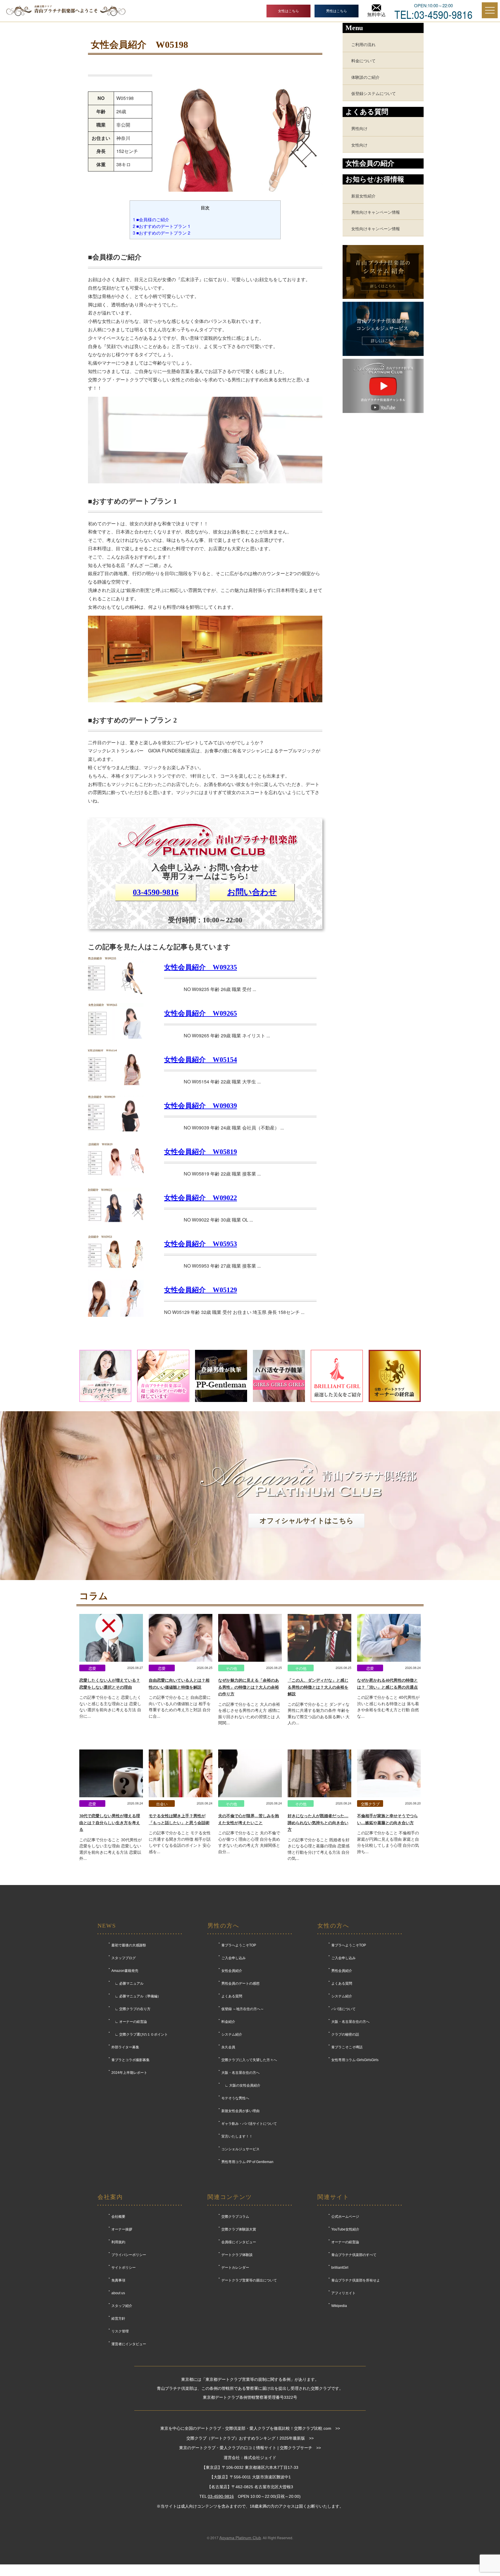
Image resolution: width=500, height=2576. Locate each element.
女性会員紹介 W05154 (201, 1060)
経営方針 (118, 2319)
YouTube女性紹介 (345, 2229)
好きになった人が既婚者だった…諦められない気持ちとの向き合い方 (318, 1823)
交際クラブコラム (235, 2217)
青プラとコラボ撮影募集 (130, 2060)
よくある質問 (232, 1996)
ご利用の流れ (363, 44)
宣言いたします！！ (237, 2136)
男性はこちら (337, 11)
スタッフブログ (124, 1958)
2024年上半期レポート (129, 2073)
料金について (363, 60)
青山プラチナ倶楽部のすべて (354, 2255)
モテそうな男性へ (235, 2098)
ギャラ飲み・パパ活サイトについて (249, 2124)
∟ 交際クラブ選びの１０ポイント (140, 2034)
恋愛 (92, 1668)
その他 (231, 1668)
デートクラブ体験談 (237, 2255)
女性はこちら (288, 11)
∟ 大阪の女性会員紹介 (241, 2085)
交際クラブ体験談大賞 (239, 2229)
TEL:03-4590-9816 (433, 14)
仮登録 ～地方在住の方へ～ (243, 2009)
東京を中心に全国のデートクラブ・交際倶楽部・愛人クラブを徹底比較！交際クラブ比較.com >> (250, 2428)
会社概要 (118, 2217)
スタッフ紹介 (122, 2306)
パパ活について (343, 2009)
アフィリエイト (343, 2293)
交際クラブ (370, 1804)
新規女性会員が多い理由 (240, 2111)
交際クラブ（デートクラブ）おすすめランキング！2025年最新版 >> (250, 2438)
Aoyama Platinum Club (240, 2538)
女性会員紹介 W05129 (201, 1290)
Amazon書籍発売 (125, 1971)
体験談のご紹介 (365, 77)
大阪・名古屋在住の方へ (240, 2073)
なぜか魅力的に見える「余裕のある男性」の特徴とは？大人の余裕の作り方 (249, 1687)
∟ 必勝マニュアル (127, 1983)
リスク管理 (120, 2331)
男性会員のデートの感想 (240, 1983)
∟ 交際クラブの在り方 (131, 2009)
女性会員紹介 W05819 (201, 1152)
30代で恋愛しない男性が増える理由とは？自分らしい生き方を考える (110, 1823)
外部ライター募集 (125, 2047)
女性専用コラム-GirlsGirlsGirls (355, 2060)
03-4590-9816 (156, 892)
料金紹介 (228, 2022)
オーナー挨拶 (122, 2229)
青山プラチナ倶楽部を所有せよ (356, 2280)
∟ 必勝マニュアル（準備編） (136, 1996)
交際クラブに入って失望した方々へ (249, 2060)
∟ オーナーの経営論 (129, 2022)
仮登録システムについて (374, 93)
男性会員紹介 (342, 1971)
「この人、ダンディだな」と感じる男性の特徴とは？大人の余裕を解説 (318, 1687)
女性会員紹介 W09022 (201, 1198)
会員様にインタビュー (239, 2242)
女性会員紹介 (232, 1971)
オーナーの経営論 (345, 2242)
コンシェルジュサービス (240, 2149)
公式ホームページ (345, 2217)
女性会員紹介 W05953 (201, 1244)
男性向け (359, 128)
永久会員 (228, 2047)
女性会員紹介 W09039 (201, 1106)
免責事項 (118, 2280)
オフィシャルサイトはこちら (307, 1521)
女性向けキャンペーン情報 (376, 228)
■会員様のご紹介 (151, 219)
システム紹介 (232, 2034)
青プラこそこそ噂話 (347, 2047)
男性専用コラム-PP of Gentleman (247, 2162)
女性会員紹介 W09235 (201, 967)
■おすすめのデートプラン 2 (161, 233)
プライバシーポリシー (129, 2255)
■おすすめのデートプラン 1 (161, 226)
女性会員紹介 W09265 (201, 1013)
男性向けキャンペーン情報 (376, 212)
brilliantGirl (340, 2268)
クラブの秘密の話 (345, 2034)
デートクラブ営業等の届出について (249, 2280)
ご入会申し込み (234, 1958)
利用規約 (118, 2242)
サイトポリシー (124, 2268)
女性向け (359, 145)
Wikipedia (339, 2306)
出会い (162, 1804)
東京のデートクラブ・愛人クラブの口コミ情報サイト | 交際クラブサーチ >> (250, 2448)
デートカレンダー (235, 2268)
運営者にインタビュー (129, 2344)
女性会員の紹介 (370, 163)
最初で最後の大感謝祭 (129, 1945)
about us (118, 2293)
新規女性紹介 (363, 196)
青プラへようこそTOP (239, 1945)
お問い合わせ (252, 892)
